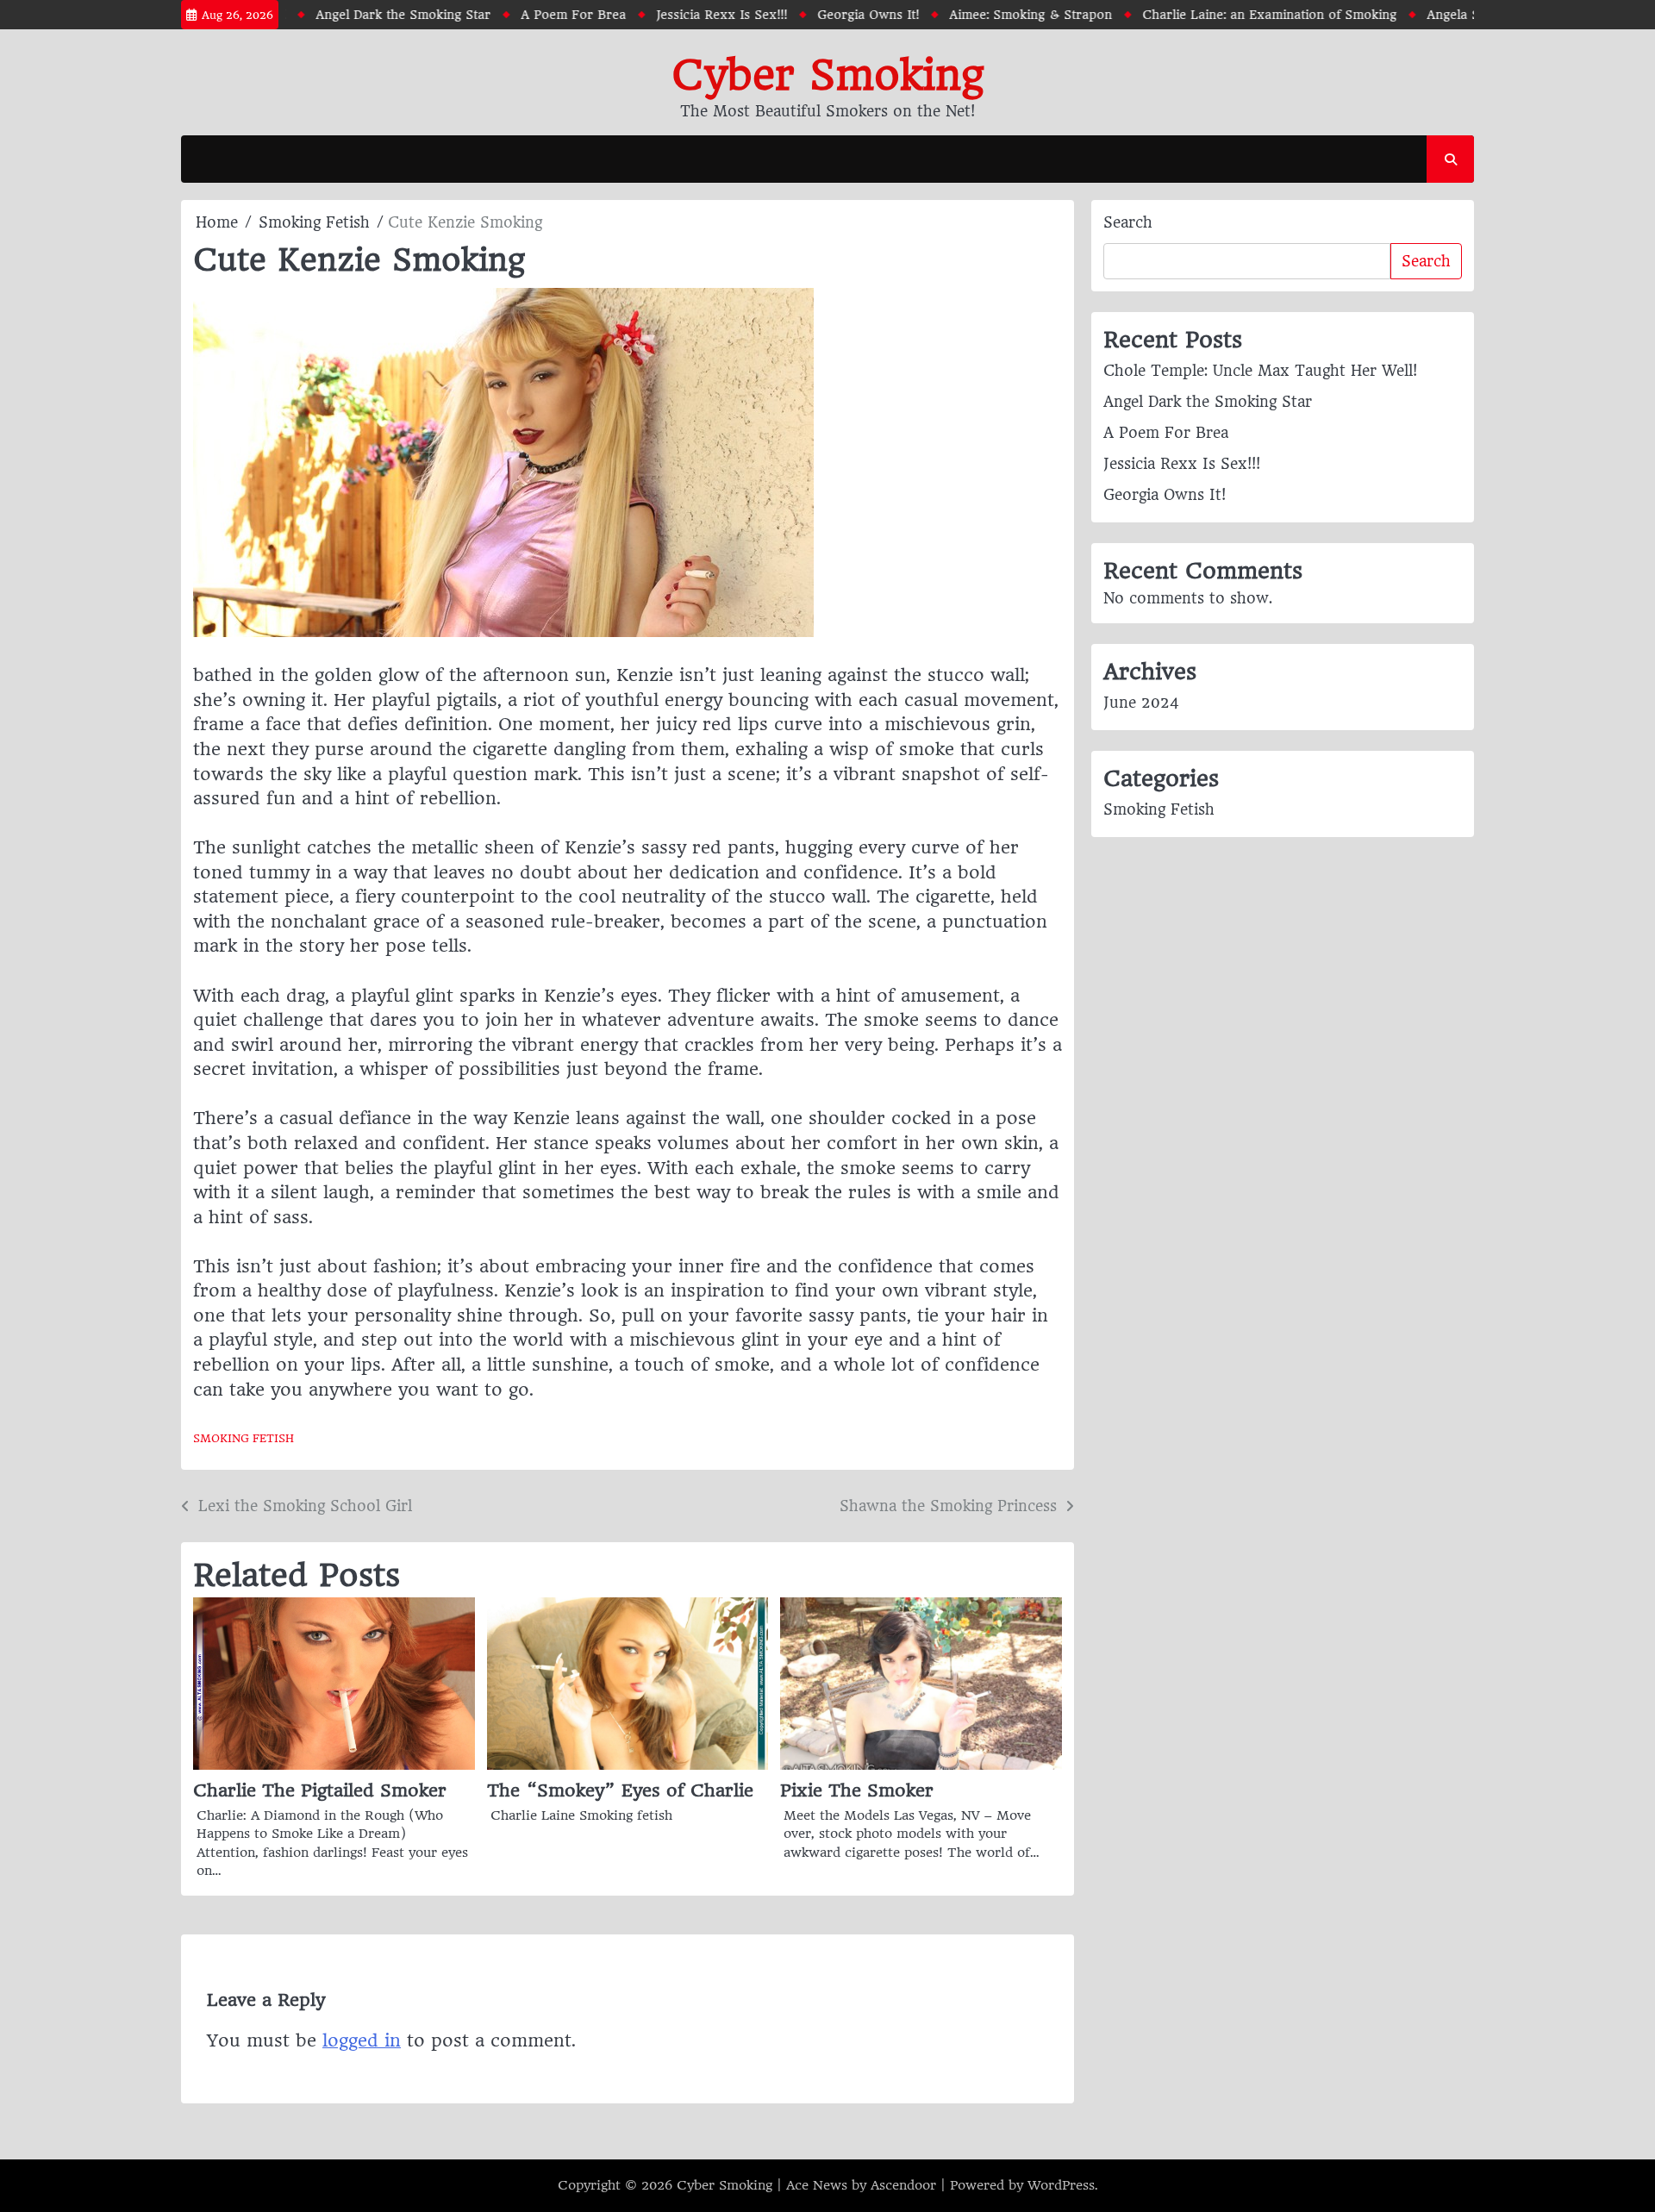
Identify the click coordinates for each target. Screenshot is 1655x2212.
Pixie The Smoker (857, 1790)
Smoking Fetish (244, 1438)
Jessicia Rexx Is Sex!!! (686, 15)
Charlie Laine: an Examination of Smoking (1234, 15)
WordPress (1061, 2185)
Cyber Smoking (827, 75)
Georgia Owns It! (833, 15)
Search (1128, 222)
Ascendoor (903, 2185)
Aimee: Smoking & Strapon (995, 15)
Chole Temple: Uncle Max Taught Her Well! (1260, 371)
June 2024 (1141, 703)
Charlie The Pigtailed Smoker (320, 1790)
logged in (362, 2040)
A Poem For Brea (538, 15)
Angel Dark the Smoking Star (368, 15)
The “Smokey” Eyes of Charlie (620, 1790)
